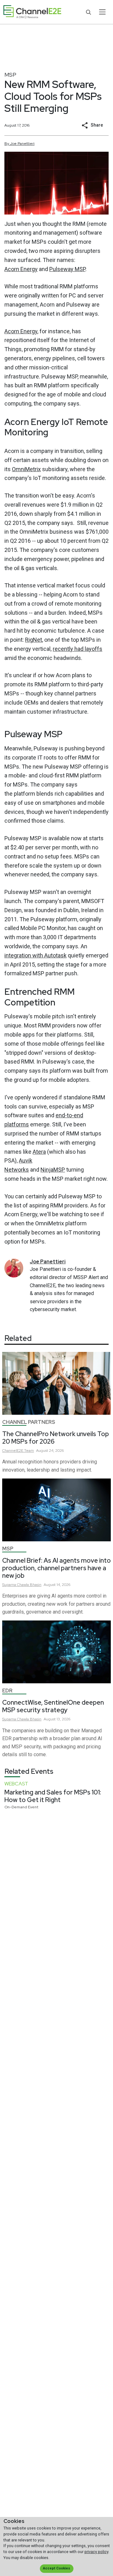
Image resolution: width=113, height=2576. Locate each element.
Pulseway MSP (67, 269)
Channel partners (29, 1422)
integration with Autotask (35, 955)
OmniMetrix (26, 469)
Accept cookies (56, 2568)
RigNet (34, 640)
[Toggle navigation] (102, 12)
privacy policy (96, 2552)
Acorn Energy (21, 269)
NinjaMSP (53, 1170)
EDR (7, 1691)
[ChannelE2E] (32, 12)
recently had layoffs (78, 649)
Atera (39, 1152)
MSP (10, 75)
